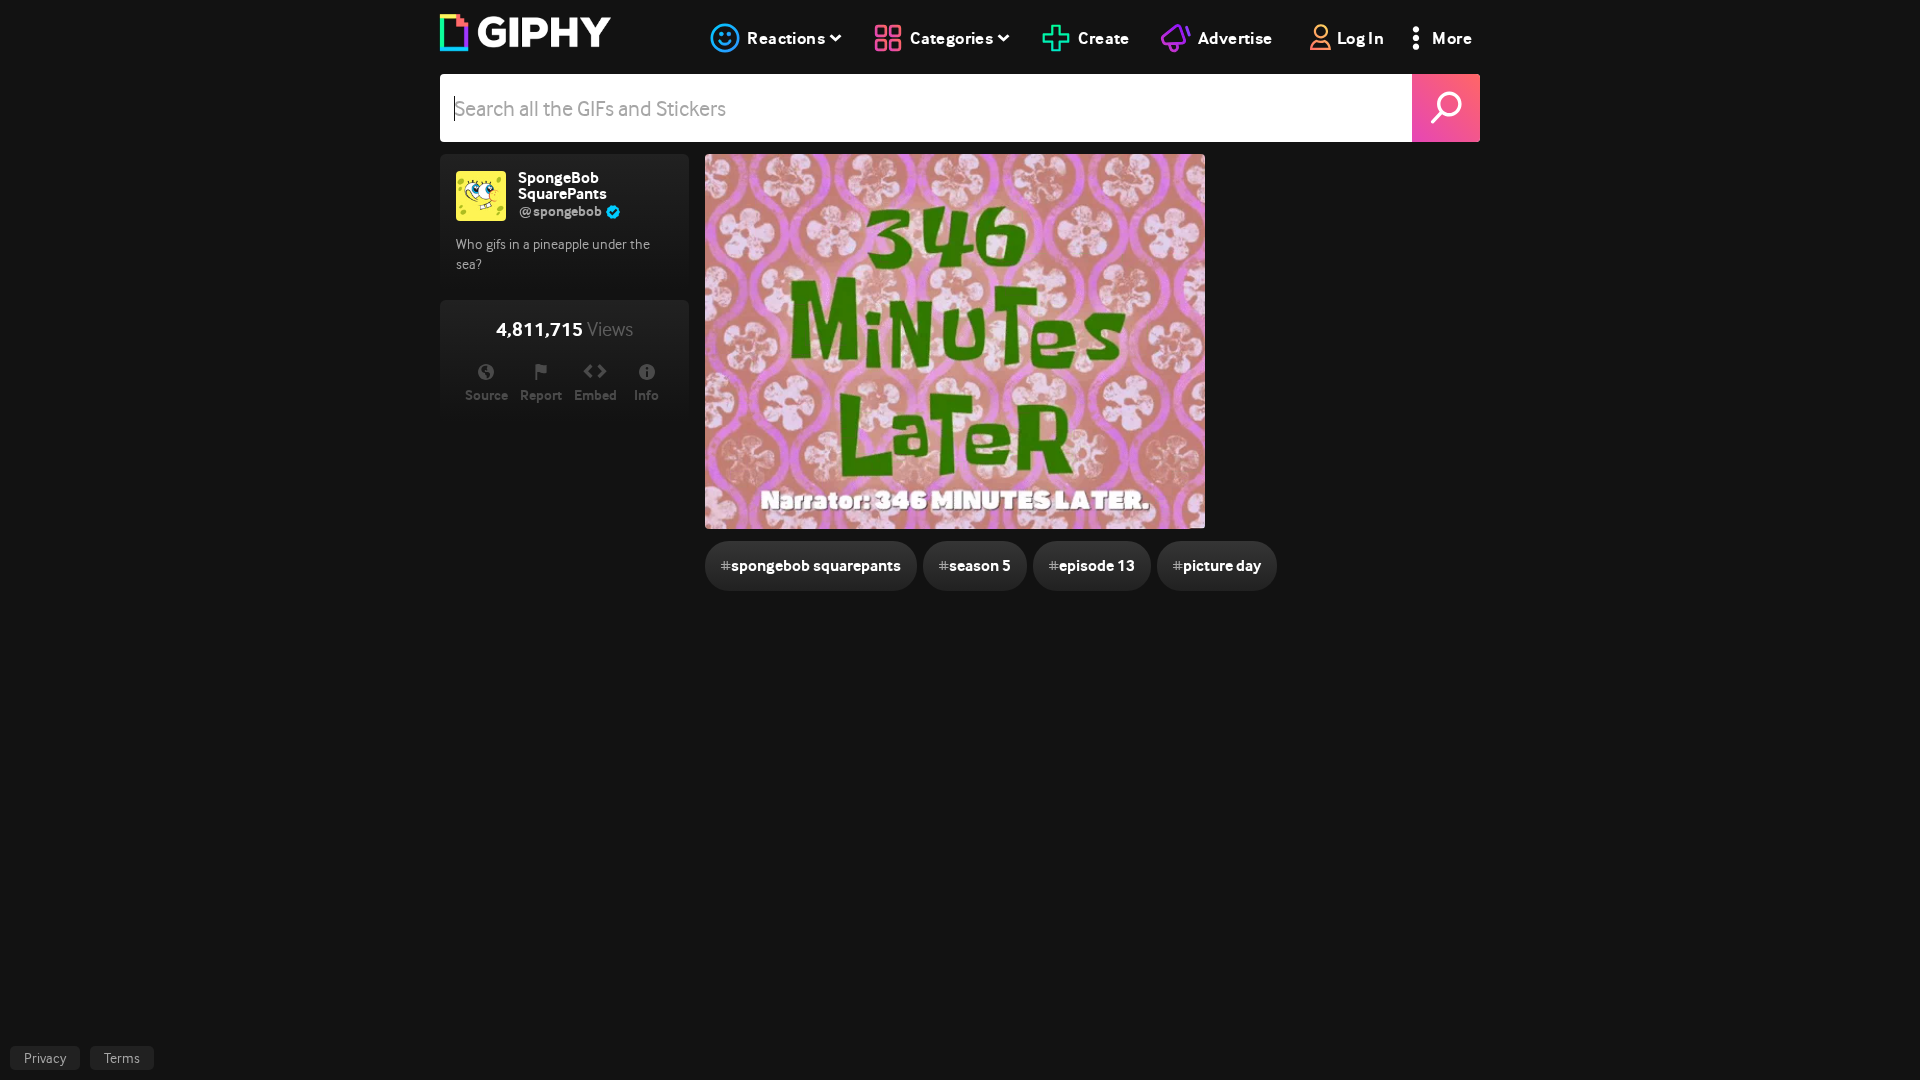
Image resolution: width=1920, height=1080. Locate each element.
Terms (122, 1058)
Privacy (45, 1058)
